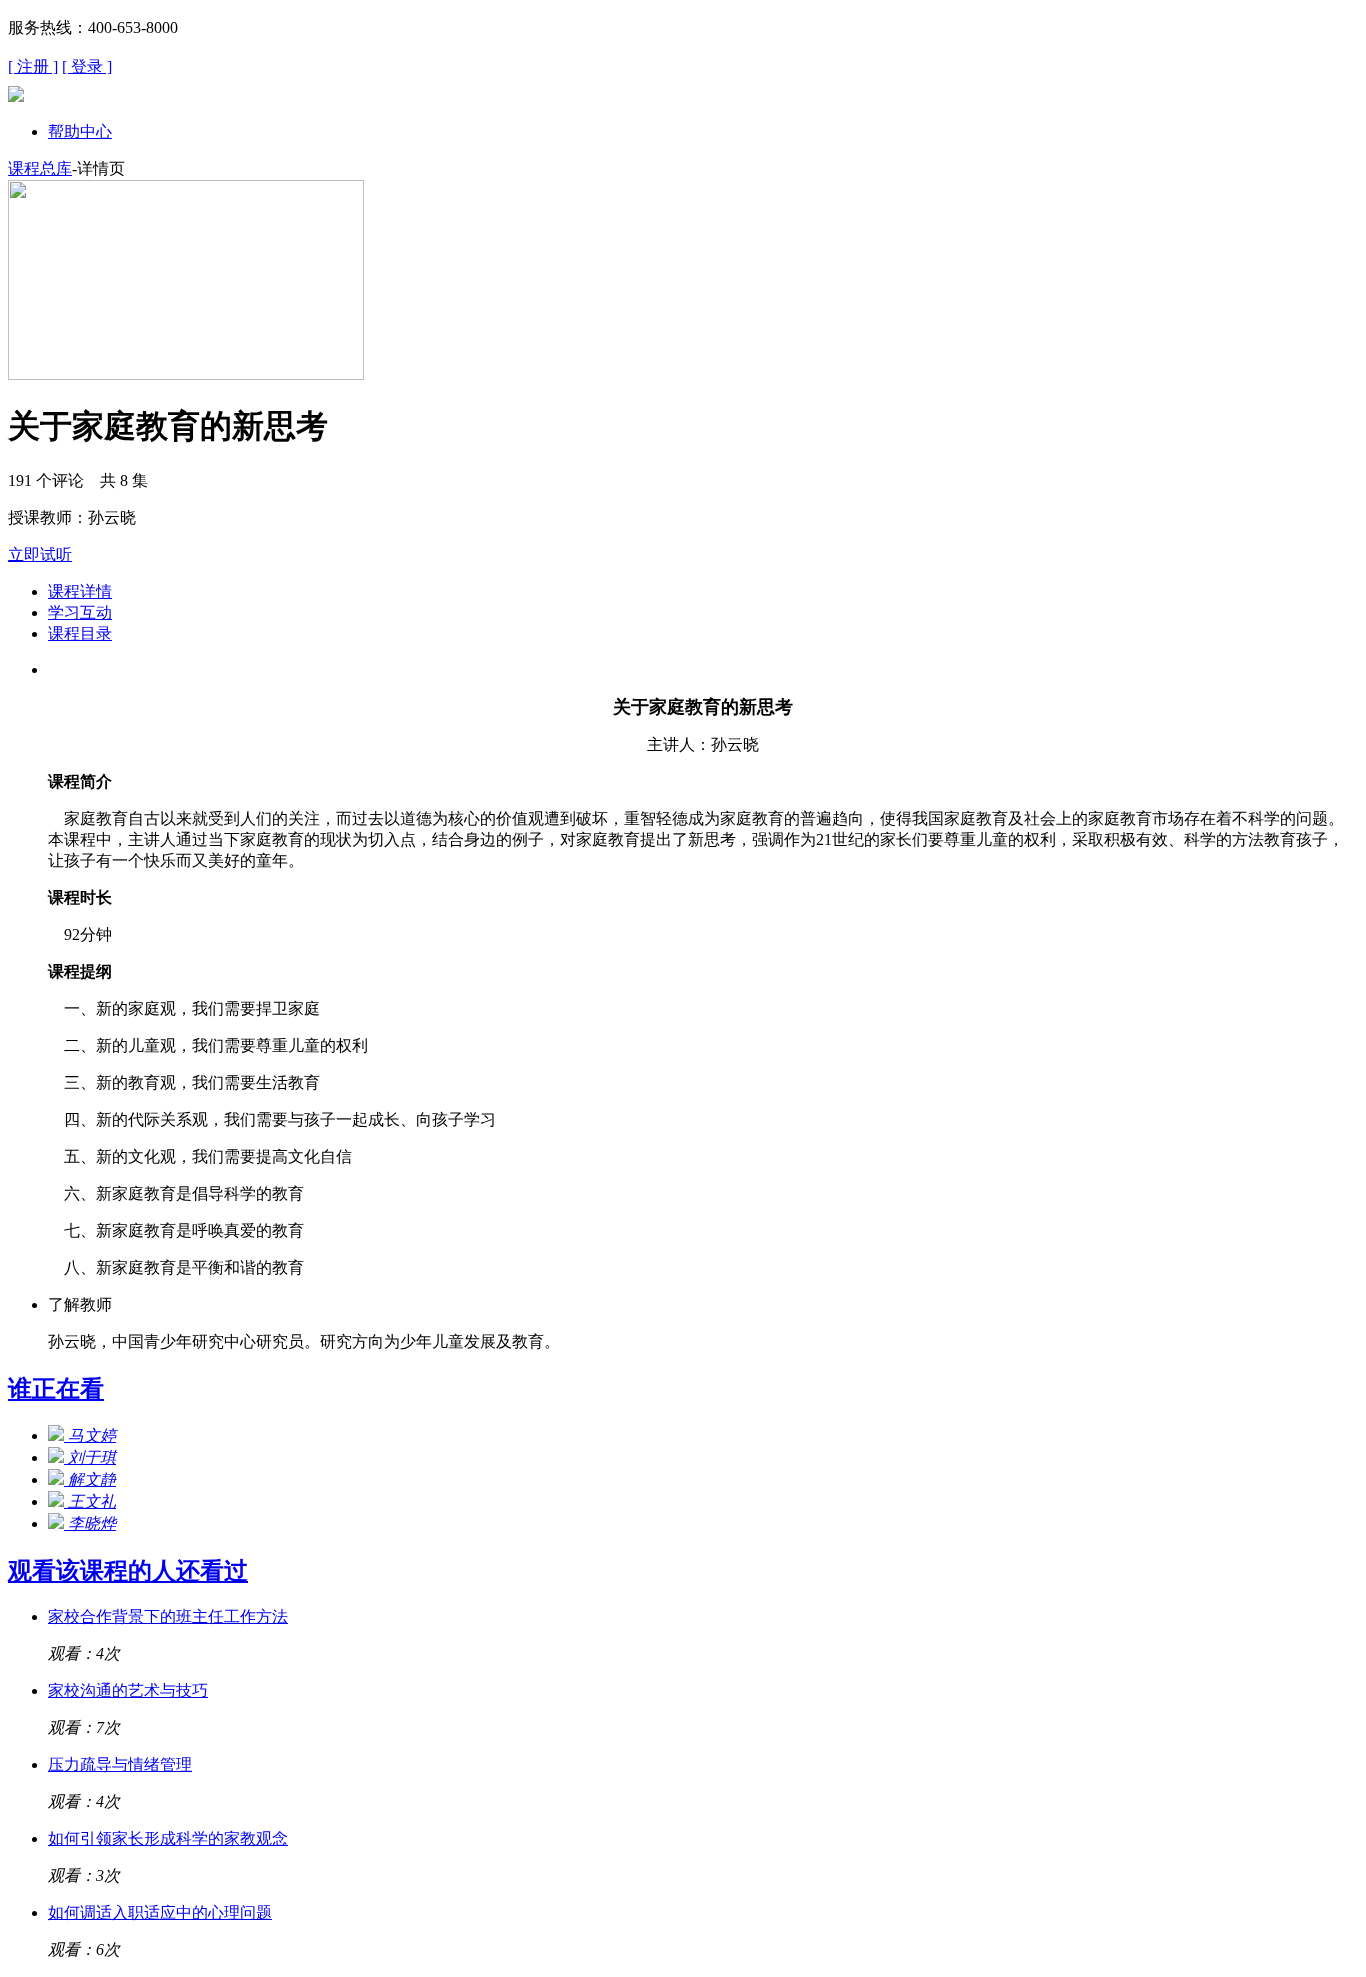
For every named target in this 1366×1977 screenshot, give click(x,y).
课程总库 (40, 168)
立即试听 (40, 554)
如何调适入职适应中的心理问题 (160, 1912)
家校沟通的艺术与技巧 (128, 1690)
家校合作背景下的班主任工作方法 (168, 1616)
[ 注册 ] (33, 66)
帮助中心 (80, 131)
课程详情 (80, 591)
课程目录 (80, 633)
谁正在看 (56, 1389)
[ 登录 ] (87, 66)
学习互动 (80, 612)
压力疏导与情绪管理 (120, 1764)
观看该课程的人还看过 (128, 1571)
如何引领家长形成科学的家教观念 (168, 1838)
